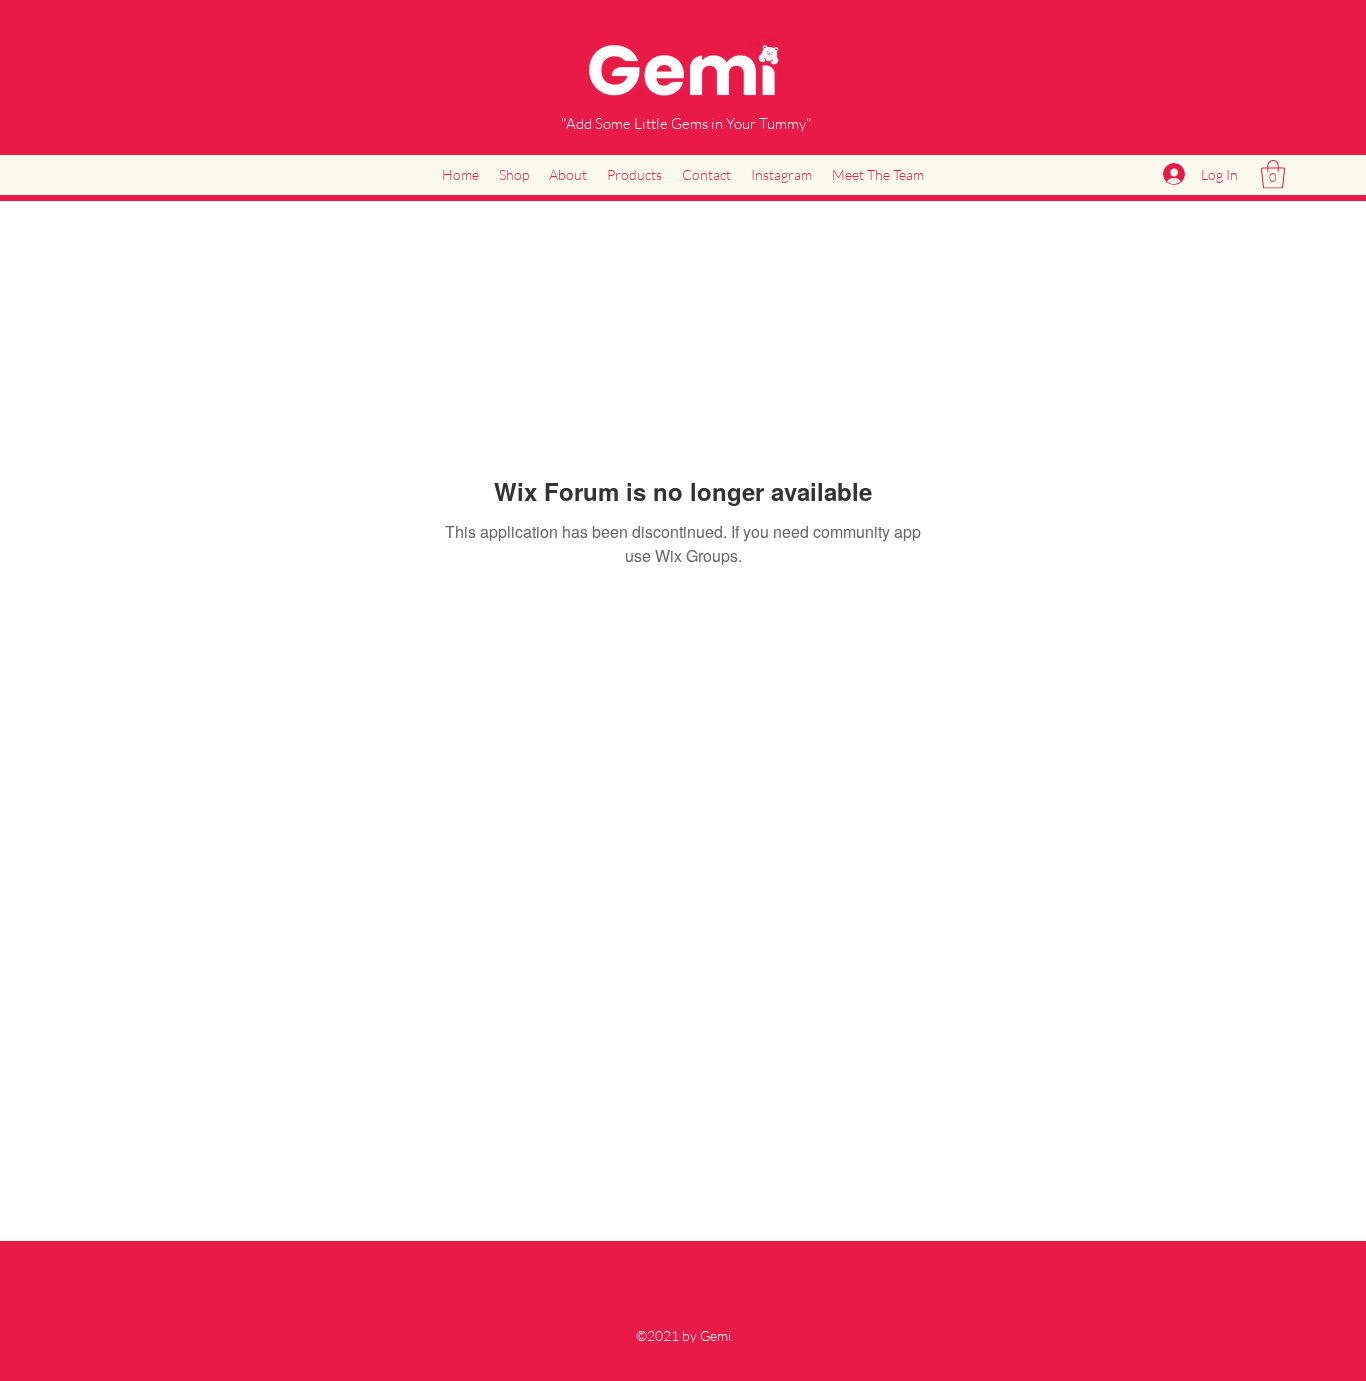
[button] (1273, 174)
